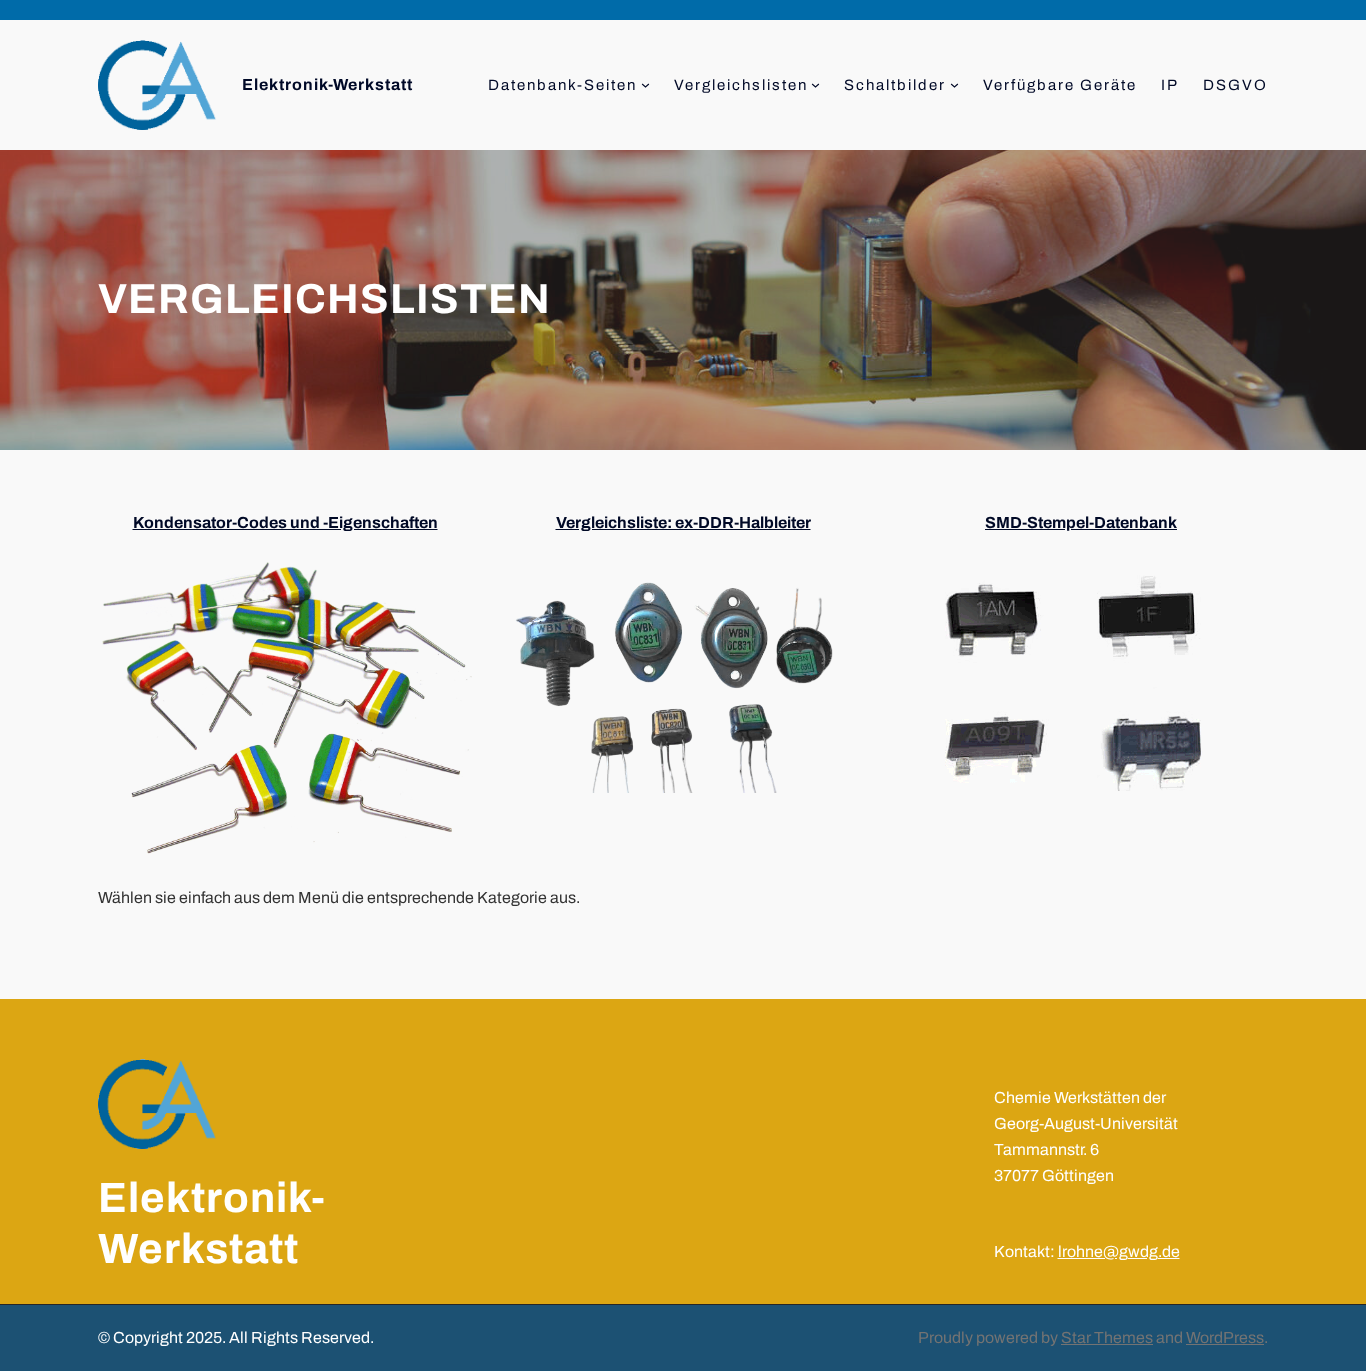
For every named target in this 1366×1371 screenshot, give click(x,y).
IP (1170, 85)
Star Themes (1107, 1337)
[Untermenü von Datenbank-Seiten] (645, 84)
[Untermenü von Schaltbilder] (954, 84)
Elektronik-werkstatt (327, 84)
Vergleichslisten (741, 85)
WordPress (1225, 1337)
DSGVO (1235, 85)
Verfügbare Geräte (1060, 85)
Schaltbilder (895, 85)
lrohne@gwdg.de (1119, 1251)
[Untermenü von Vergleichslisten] (815, 84)
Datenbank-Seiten (562, 85)
